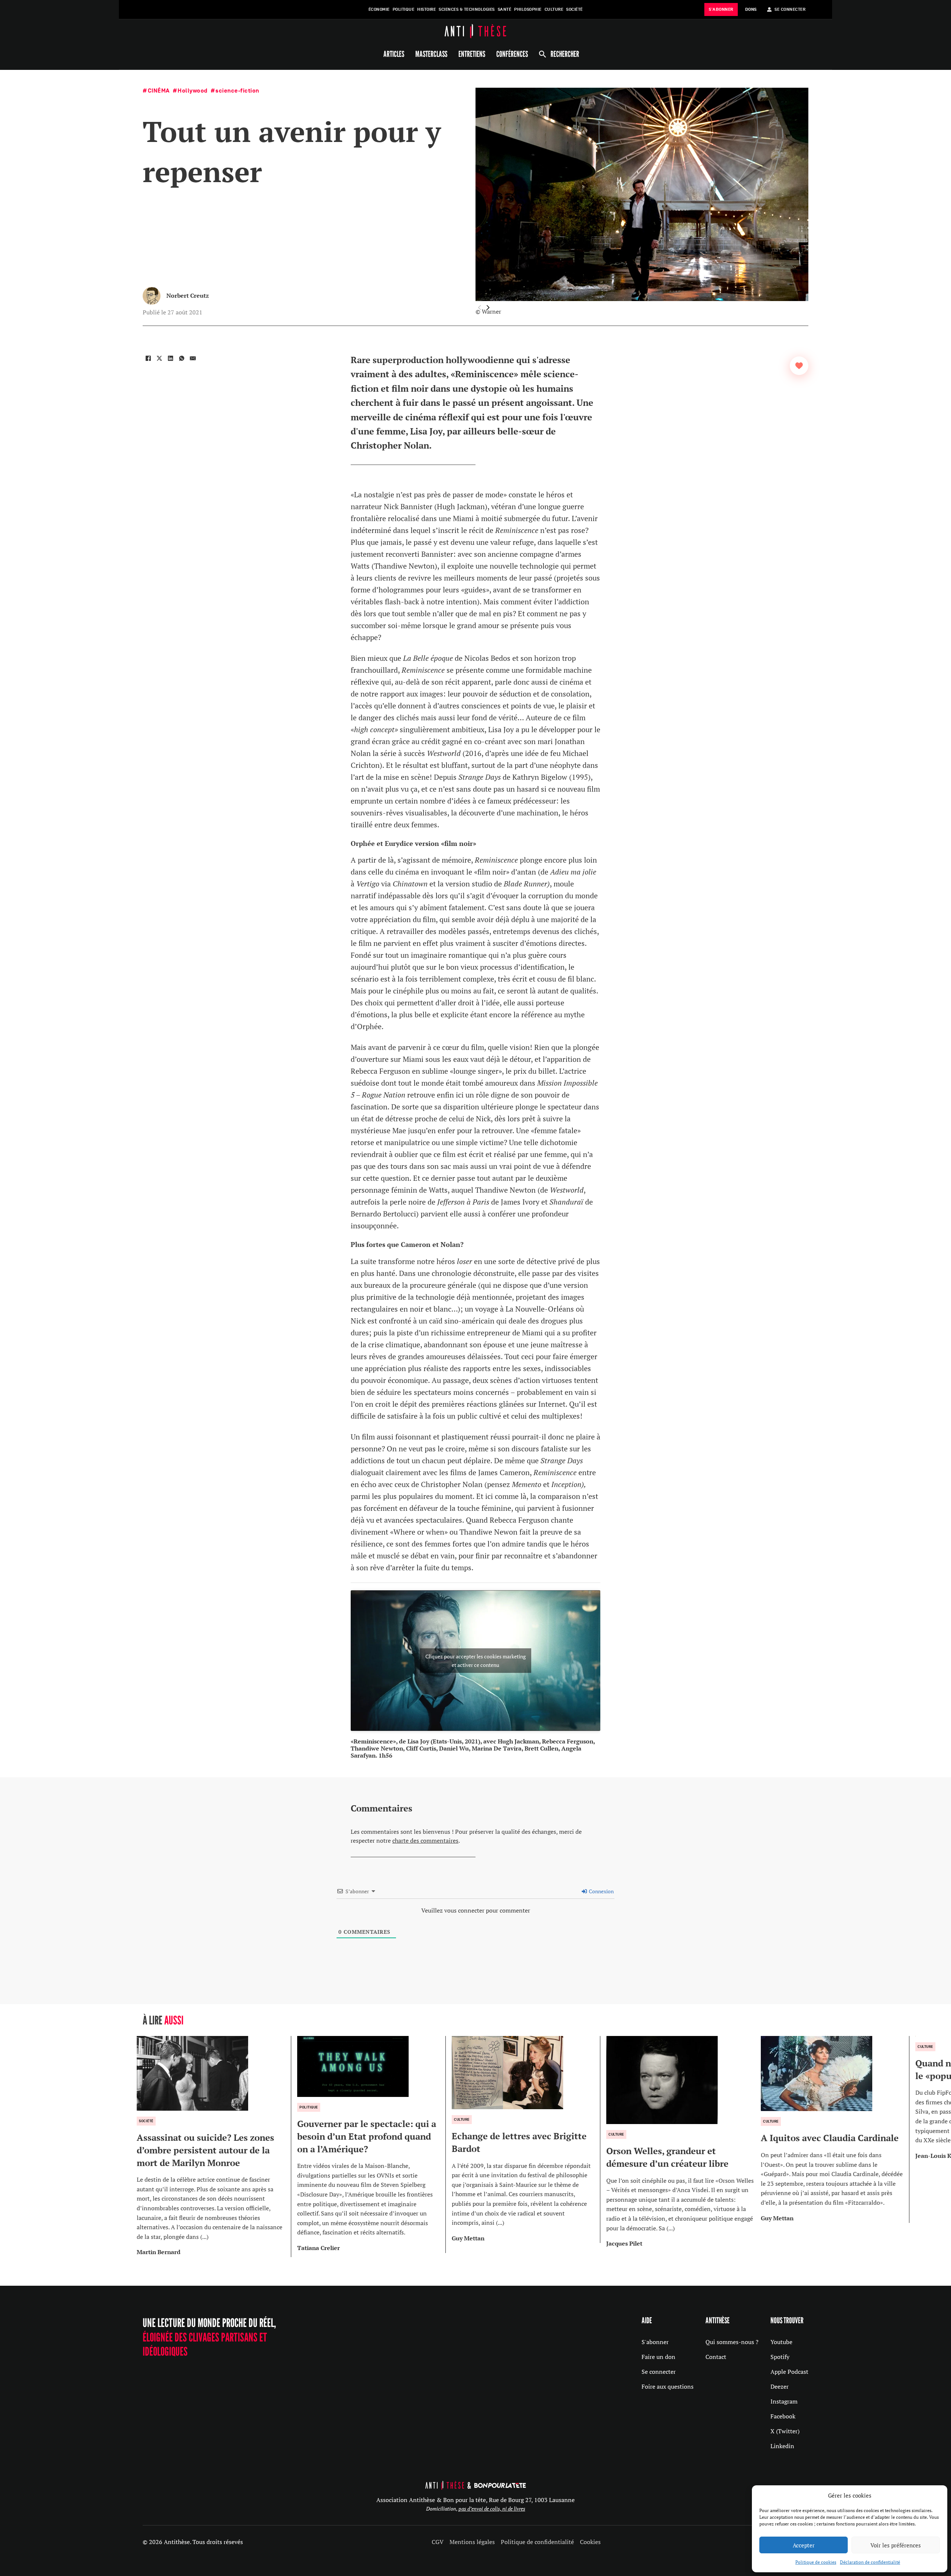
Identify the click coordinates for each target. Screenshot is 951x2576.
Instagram (784, 2401)
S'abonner (655, 2342)
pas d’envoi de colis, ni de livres (492, 2509)
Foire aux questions (668, 2386)
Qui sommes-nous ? (732, 2342)
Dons (751, 9)
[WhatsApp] (182, 358)
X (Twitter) (785, 2431)
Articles (394, 54)
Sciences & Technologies (467, 9)
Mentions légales (472, 2542)
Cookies (590, 2542)
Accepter (804, 2545)
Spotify (780, 2357)
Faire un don (658, 2357)
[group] (214, 2147)
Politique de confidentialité (537, 2542)
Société (575, 9)
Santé (505, 9)
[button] (488, 308)
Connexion (601, 1891)
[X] (159, 358)
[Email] (193, 358)
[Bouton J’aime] (799, 366)
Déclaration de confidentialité (870, 2562)
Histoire (426, 9)
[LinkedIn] (171, 358)
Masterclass (431, 54)
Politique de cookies (816, 2562)
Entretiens (472, 54)
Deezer (780, 2386)
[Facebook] (148, 358)
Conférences (512, 54)
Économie (379, 9)
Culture (554, 9)
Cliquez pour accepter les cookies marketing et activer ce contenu (475, 1661)
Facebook (783, 2416)
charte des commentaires (425, 1840)
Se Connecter (790, 9)
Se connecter (659, 2372)
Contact (716, 2357)
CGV (438, 2542)
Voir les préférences (896, 2545)
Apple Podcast (789, 2372)
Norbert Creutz (188, 295)
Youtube (781, 2342)
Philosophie (528, 9)
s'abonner (721, 9)
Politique (404, 9)
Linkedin (782, 2446)
